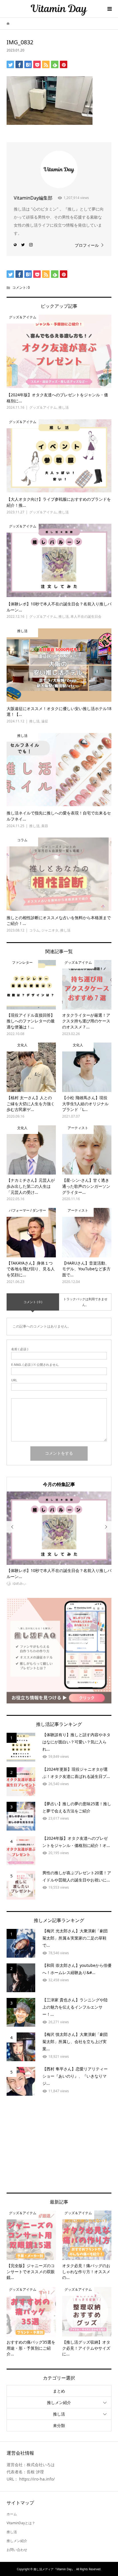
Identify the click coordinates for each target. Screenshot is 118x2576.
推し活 (59, 2414)
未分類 (59, 2425)
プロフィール (87, 245)
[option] (59, 1539)
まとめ (59, 2391)
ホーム (12, 2514)
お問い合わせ (17, 2550)
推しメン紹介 (59, 2402)
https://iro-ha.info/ (37, 2479)
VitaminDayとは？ (21, 2523)
